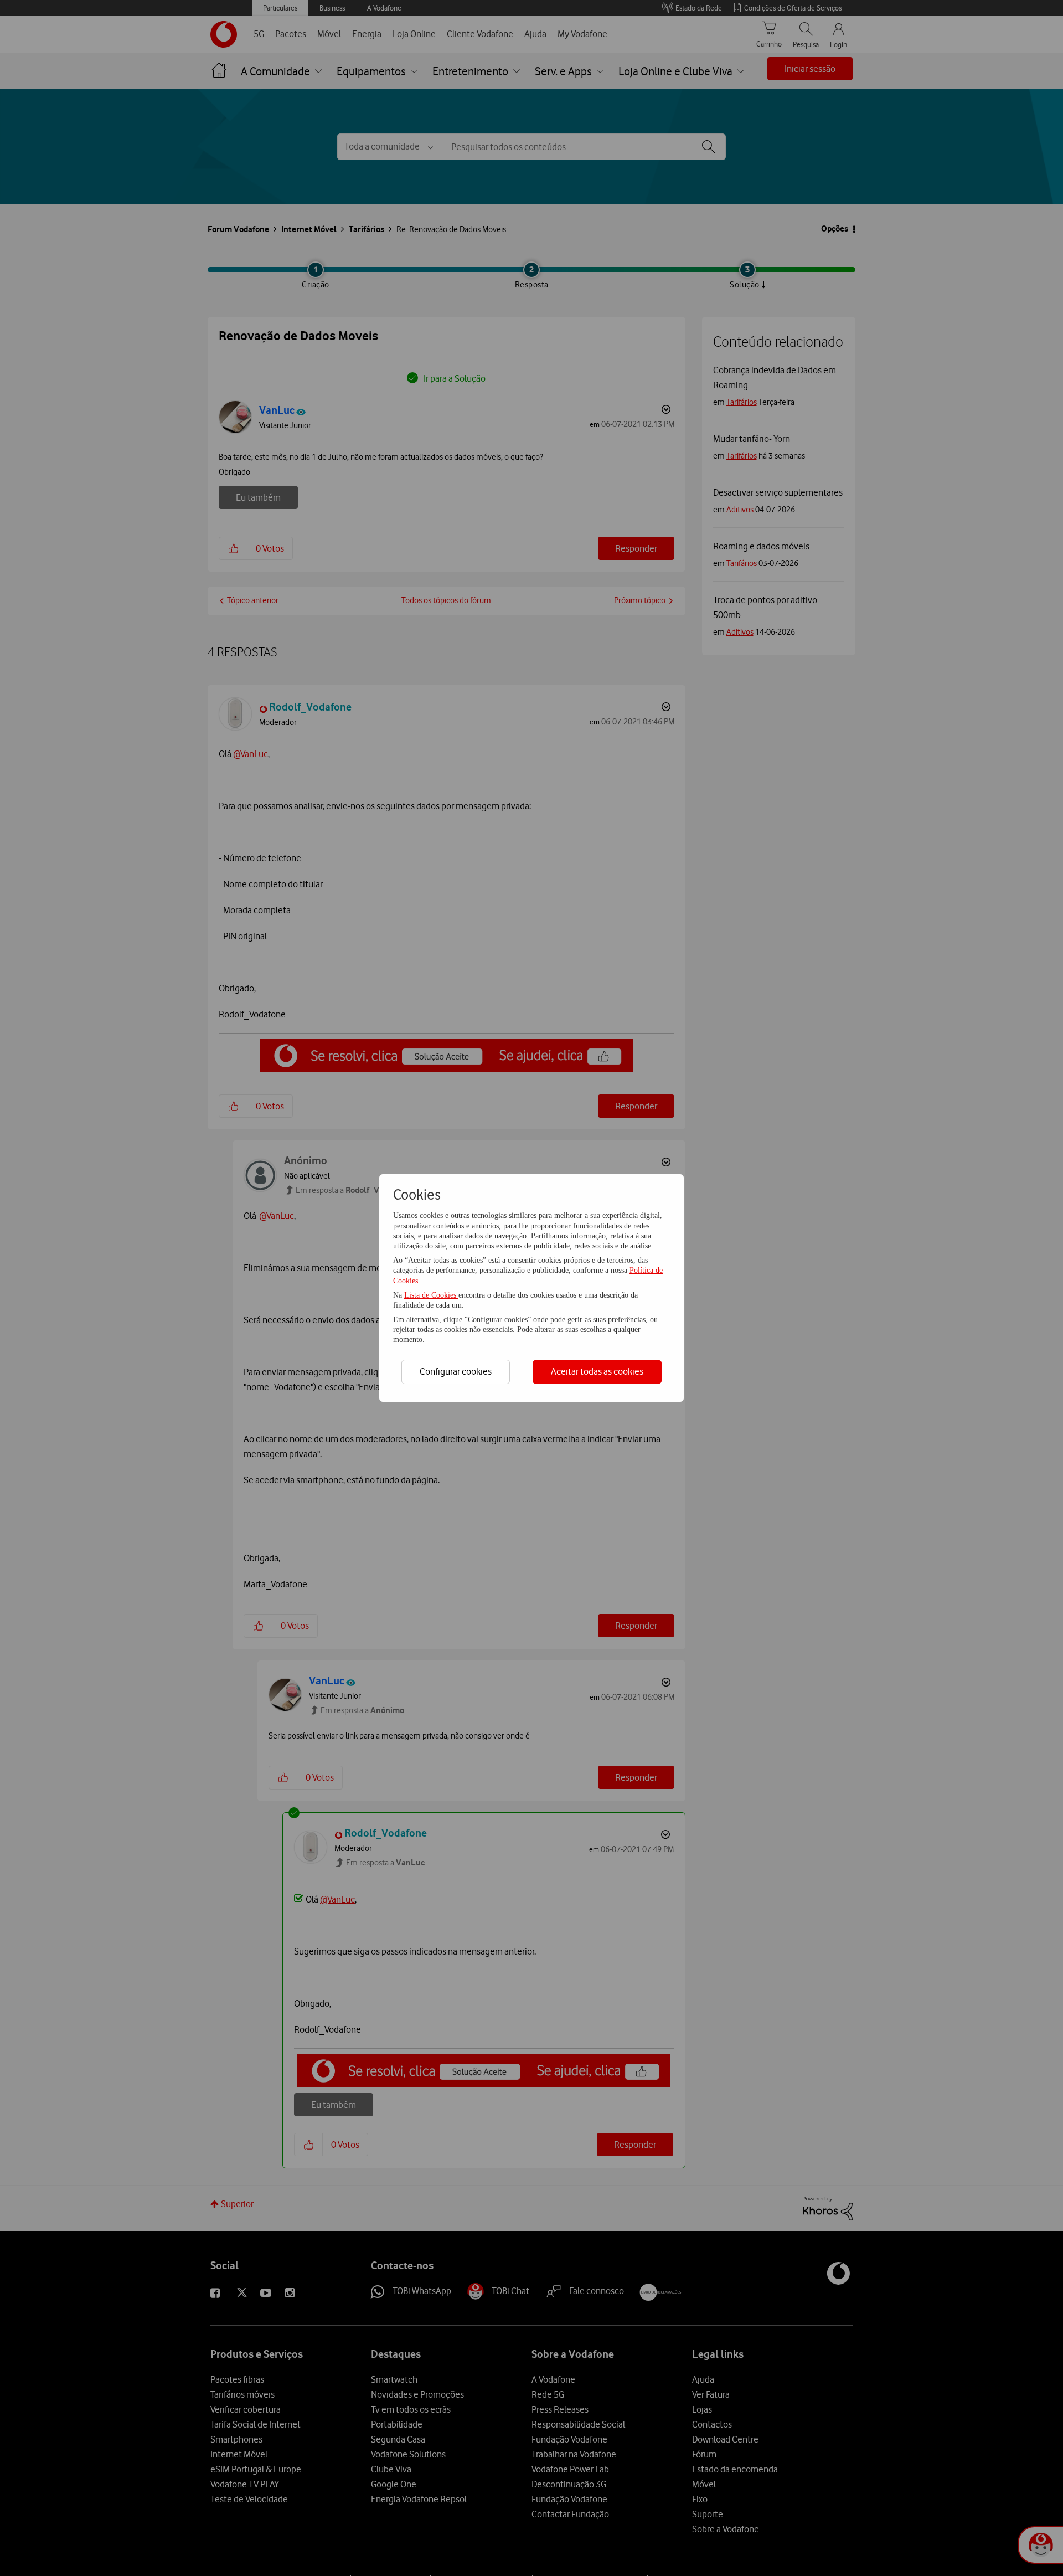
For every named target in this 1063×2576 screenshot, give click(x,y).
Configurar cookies (456, 1371)
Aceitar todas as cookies (597, 1371)
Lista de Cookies (431, 1295)
